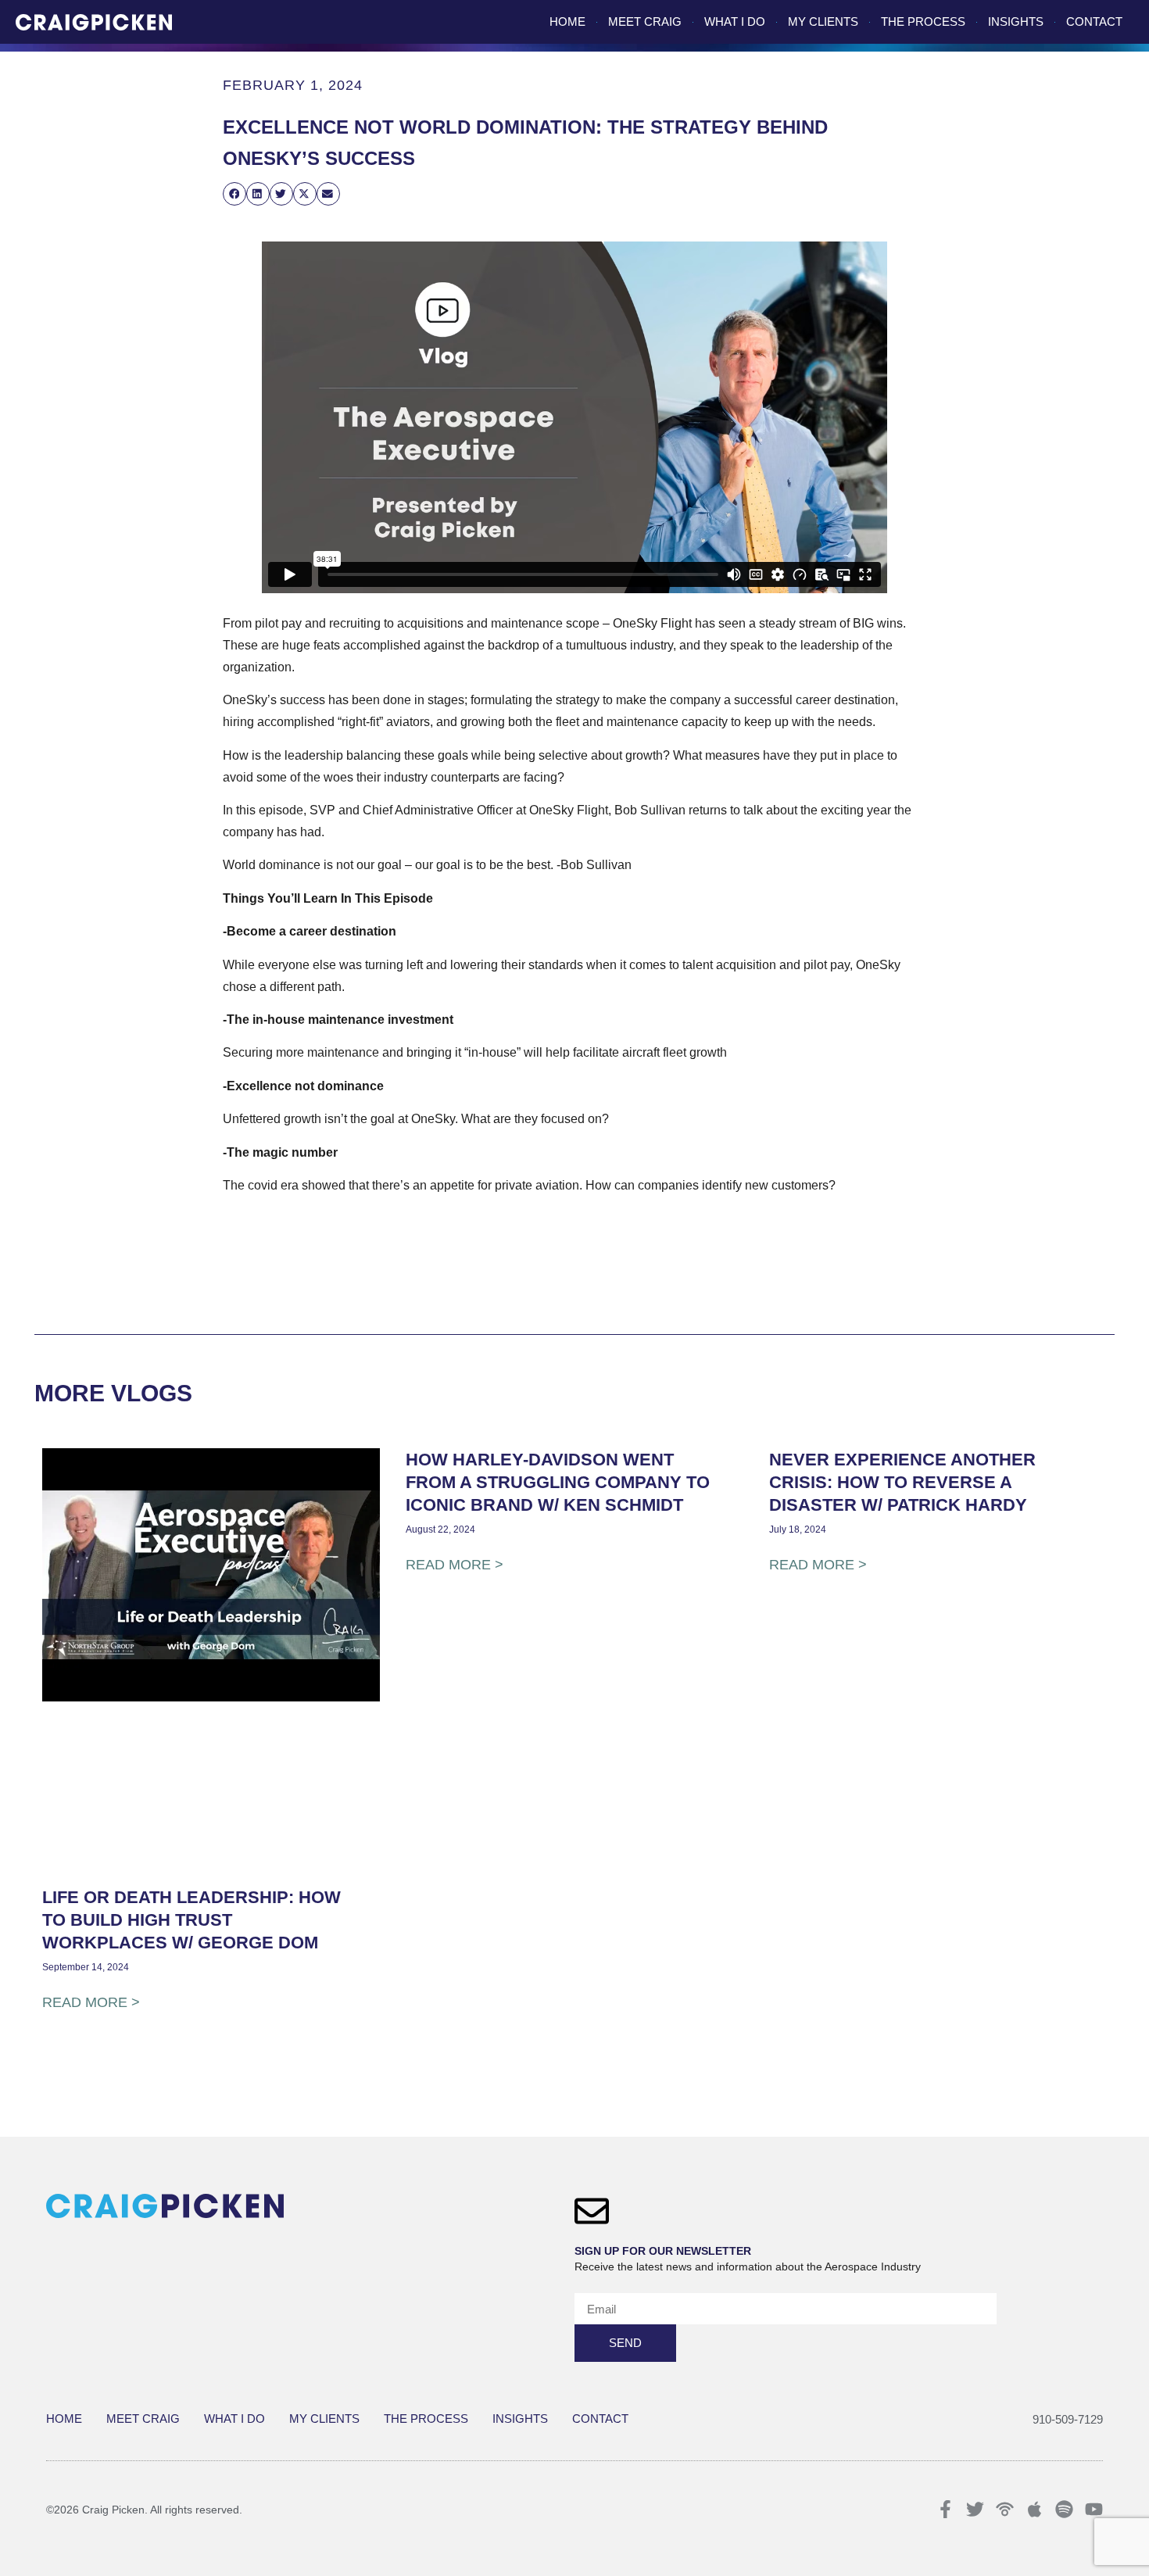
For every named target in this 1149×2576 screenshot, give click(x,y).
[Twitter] (975, 2509)
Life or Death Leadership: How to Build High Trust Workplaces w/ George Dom (191, 1920)
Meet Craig (645, 21)
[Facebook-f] (945, 2509)
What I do (735, 21)
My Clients (823, 21)
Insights (1016, 21)
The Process (923, 21)
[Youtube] (1094, 2509)
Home (567, 21)
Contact (1094, 21)
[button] (234, 193)
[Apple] (1034, 2509)
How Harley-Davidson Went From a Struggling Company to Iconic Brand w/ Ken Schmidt (558, 1482)
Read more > (91, 2002)
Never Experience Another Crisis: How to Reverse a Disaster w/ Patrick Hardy (902, 1482)
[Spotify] (1064, 2509)
